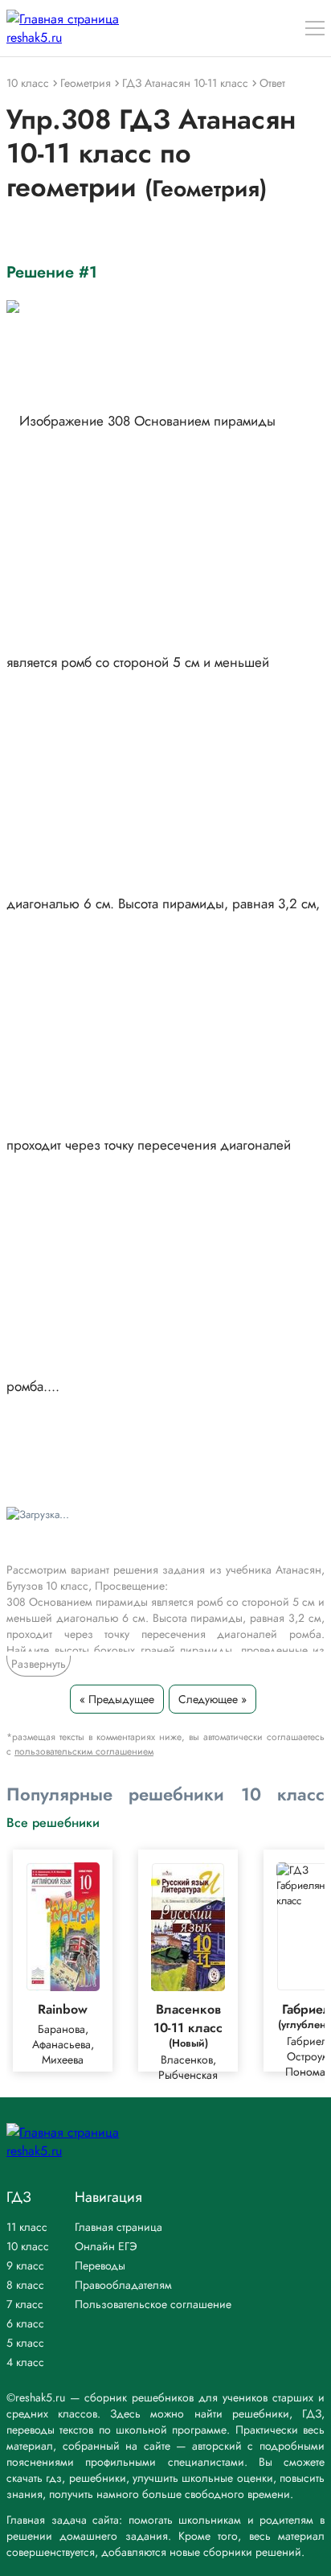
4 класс (25, 2362)
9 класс (25, 2265)
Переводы (100, 2265)
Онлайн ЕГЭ (106, 2246)
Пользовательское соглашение (153, 2304)
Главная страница (119, 2227)
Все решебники (53, 1822)
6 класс (25, 2323)
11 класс (27, 2227)
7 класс (25, 2304)
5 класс (25, 2343)
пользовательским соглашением (84, 1751)
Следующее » (212, 1699)
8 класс (25, 2285)
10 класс (28, 2246)
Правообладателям (123, 2285)
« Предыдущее (117, 1699)
